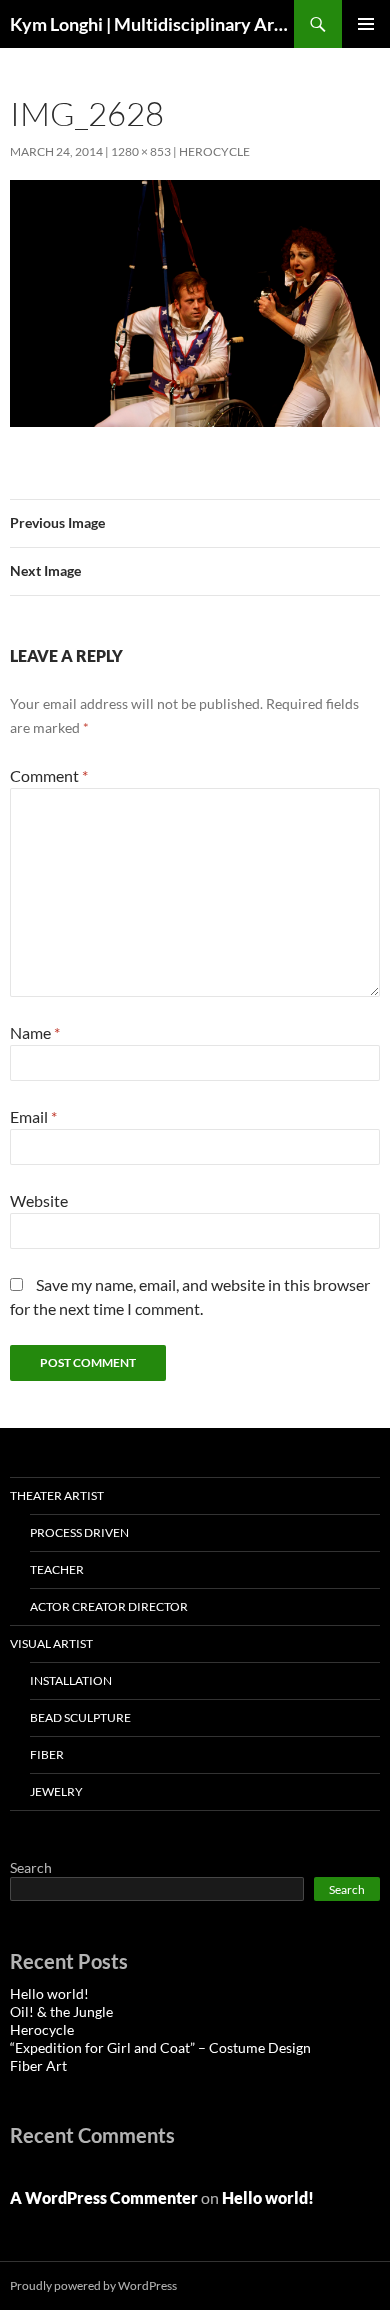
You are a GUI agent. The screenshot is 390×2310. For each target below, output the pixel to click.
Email (33, 1116)
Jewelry (56, 1791)
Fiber (47, 1754)
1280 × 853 (141, 151)
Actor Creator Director (109, 1606)
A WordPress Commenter (104, 2197)
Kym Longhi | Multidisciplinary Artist (152, 24)
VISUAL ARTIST (51, 1643)
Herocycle (214, 151)
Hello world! (49, 1993)
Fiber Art (38, 2065)
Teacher (57, 1569)
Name (35, 1032)
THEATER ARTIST (57, 1495)
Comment (49, 775)
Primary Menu (366, 24)
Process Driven (79, 1532)
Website (39, 1200)
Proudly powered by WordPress (93, 2285)
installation (71, 1680)
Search (31, 1867)
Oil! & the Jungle (61, 2011)
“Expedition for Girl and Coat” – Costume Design (160, 2047)
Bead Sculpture (80, 1717)
